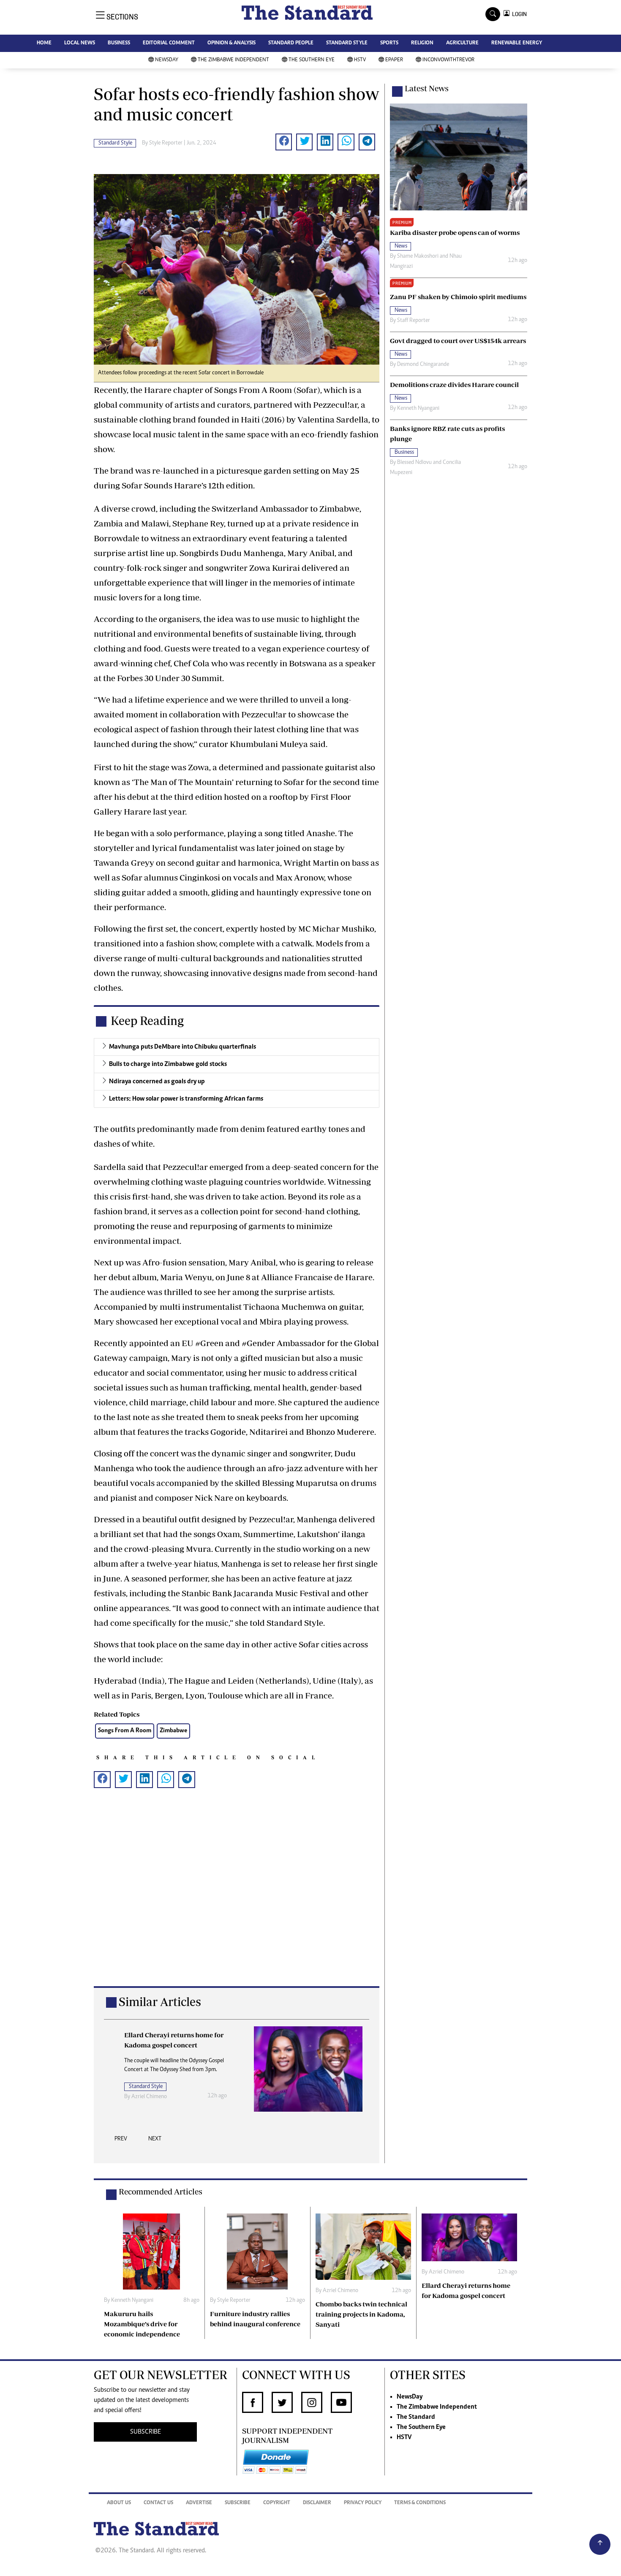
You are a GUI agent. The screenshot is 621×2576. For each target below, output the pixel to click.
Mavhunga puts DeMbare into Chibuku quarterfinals (182, 1047)
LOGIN (518, 14)
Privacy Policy (363, 2503)
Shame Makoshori (418, 256)
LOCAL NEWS (80, 43)
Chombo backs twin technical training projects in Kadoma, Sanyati (361, 2314)
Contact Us (158, 2503)
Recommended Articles (161, 2192)
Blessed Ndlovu (414, 463)
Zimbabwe (173, 1731)
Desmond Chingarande (423, 365)
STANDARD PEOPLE (291, 43)
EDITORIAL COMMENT (169, 43)
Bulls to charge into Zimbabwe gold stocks (168, 1064)
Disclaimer (317, 2503)
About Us (119, 2503)
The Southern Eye (312, 60)
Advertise (199, 2503)
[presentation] (121, 2141)
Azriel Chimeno (149, 2097)
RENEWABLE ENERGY (517, 43)
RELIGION (422, 43)
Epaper (394, 60)
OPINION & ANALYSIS (232, 43)
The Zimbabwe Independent (233, 60)
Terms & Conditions (420, 2503)
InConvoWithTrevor (448, 60)
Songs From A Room (125, 1731)
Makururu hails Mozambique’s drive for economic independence (142, 2324)
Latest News (427, 88)
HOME (44, 43)
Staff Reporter (414, 321)
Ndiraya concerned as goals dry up (157, 1082)
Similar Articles (160, 2002)
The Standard (416, 2417)
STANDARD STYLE (347, 43)
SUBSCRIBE (146, 2432)
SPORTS (389, 43)
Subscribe (238, 2503)
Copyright (277, 2503)
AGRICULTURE (462, 43)
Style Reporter (166, 143)
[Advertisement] (237, 1901)
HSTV (360, 60)
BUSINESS (119, 43)
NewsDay (167, 60)
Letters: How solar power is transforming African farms (186, 1099)
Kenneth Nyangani (418, 409)
